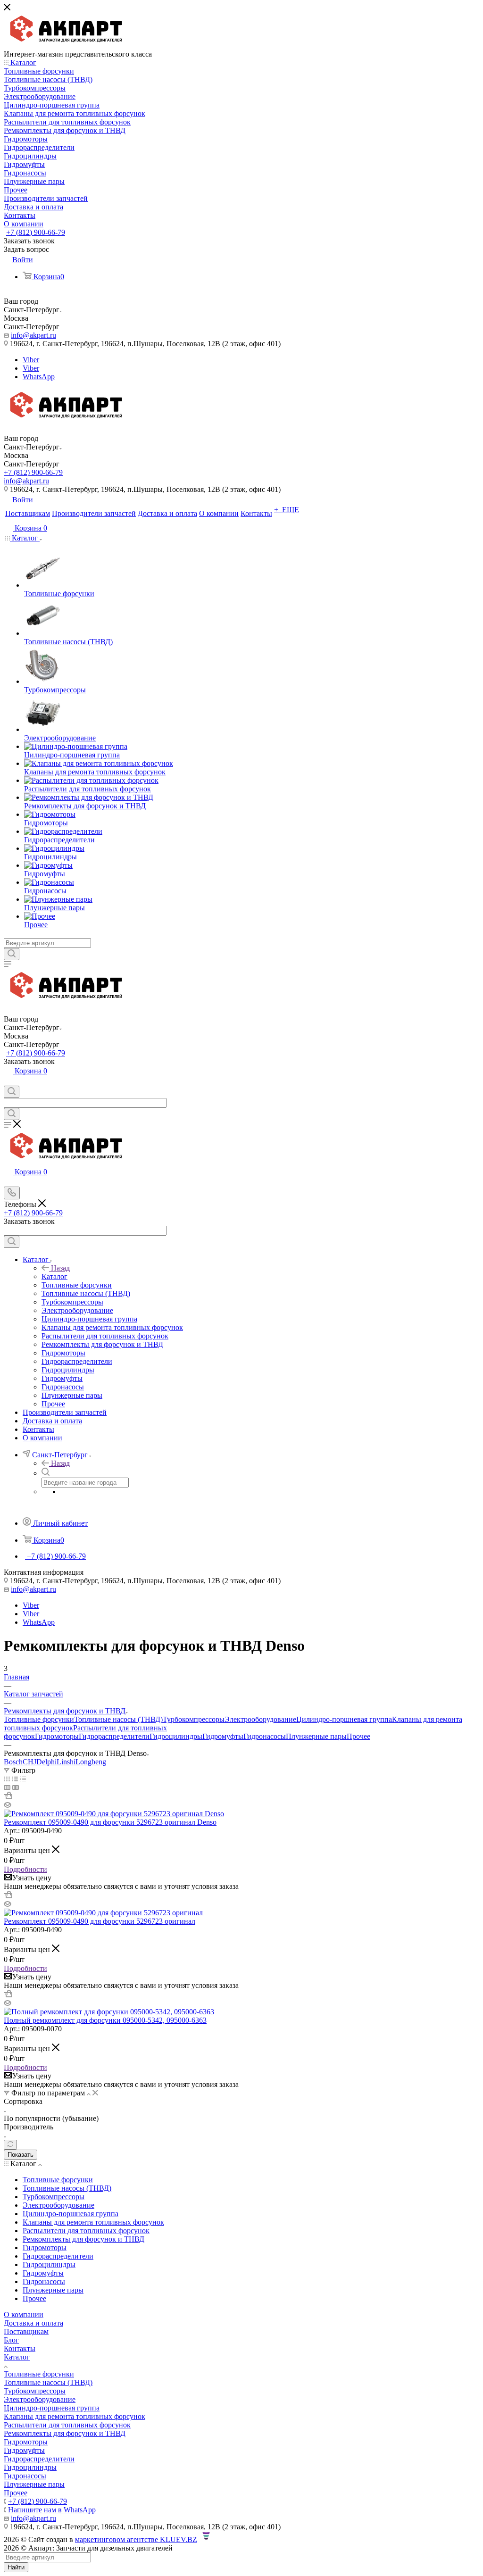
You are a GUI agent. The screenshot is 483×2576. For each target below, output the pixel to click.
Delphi (46, 1762)
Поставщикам (26, 2331)
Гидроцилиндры (176, 1736)
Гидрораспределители (114, 1736)
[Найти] (12, 954)
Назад (60, 1268)
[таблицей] (23, 1779)
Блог (11, 2340)
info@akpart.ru (33, 335)
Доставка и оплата (33, 2323)
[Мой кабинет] (8, 1081)
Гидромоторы (57, 1736)
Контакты (20, 2348)
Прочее (358, 1736)
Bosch (13, 1762)
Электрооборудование (260, 1719)
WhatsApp (39, 377)
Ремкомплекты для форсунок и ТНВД (65, 2433)
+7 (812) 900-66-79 (36, 232)
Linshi (66, 1762)
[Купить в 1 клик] (8, 1797)
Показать (21, 2155)
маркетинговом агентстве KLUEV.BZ (136, 2539)
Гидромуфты (223, 1736)
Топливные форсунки (39, 1719)
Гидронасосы (265, 1736)
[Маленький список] (7, 1787)
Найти (16, 2567)
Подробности (25, 1869)
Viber (31, 360)
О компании (24, 2314)
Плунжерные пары (316, 1736)
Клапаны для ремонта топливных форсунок (75, 2416)
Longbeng (91, 1762)
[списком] (15, 1779)
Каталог (54, 1276)
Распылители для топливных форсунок (67, 2425)
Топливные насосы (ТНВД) (118, 1719)
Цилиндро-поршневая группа (344, 1719)
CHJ (29, 1762)
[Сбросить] (10, 2145)
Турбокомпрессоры (194, 1719)
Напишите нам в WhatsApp (52, 2510)
